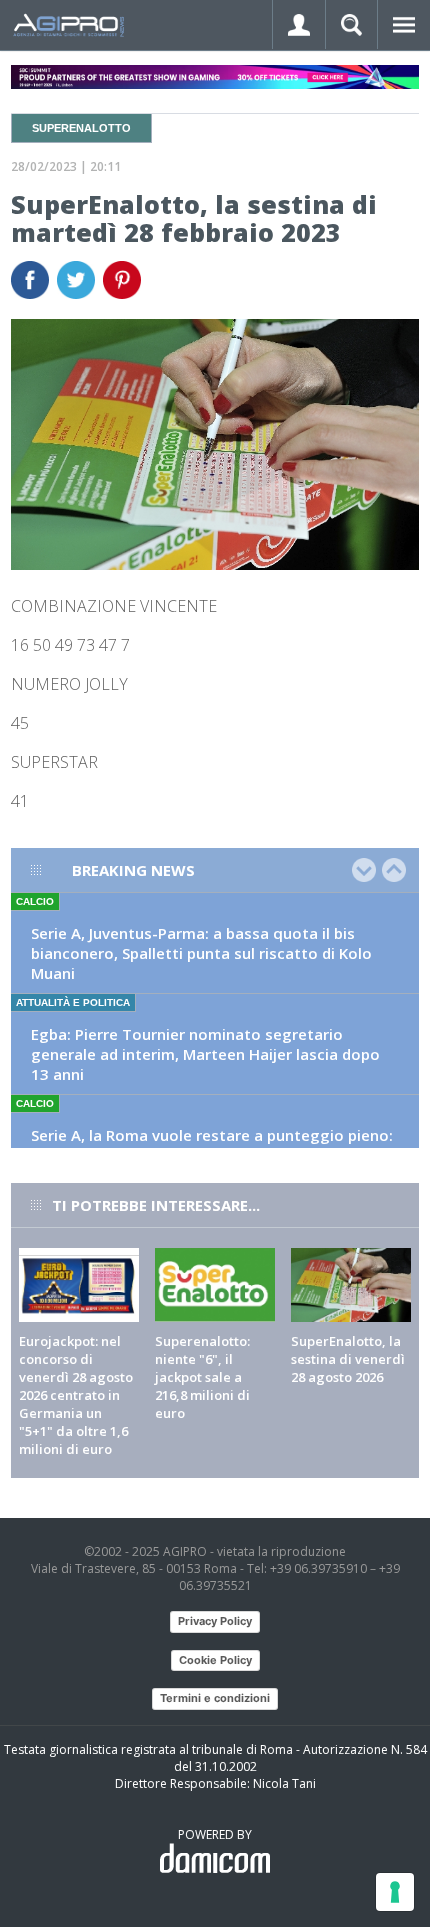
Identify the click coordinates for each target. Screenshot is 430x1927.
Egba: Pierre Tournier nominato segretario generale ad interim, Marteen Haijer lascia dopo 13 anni (205, 1054)
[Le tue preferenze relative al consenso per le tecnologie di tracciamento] (395, 1892)
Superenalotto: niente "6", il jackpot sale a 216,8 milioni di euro (202, 1377)
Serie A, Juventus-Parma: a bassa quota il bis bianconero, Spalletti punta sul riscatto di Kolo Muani (201, 953)
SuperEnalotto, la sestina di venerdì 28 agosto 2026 (348, 1359)
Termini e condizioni (215, 1698)
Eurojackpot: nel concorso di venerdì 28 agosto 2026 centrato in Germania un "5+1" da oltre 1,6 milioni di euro (76, 1395)
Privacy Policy (215, 1621)
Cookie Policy (215, 1660)
